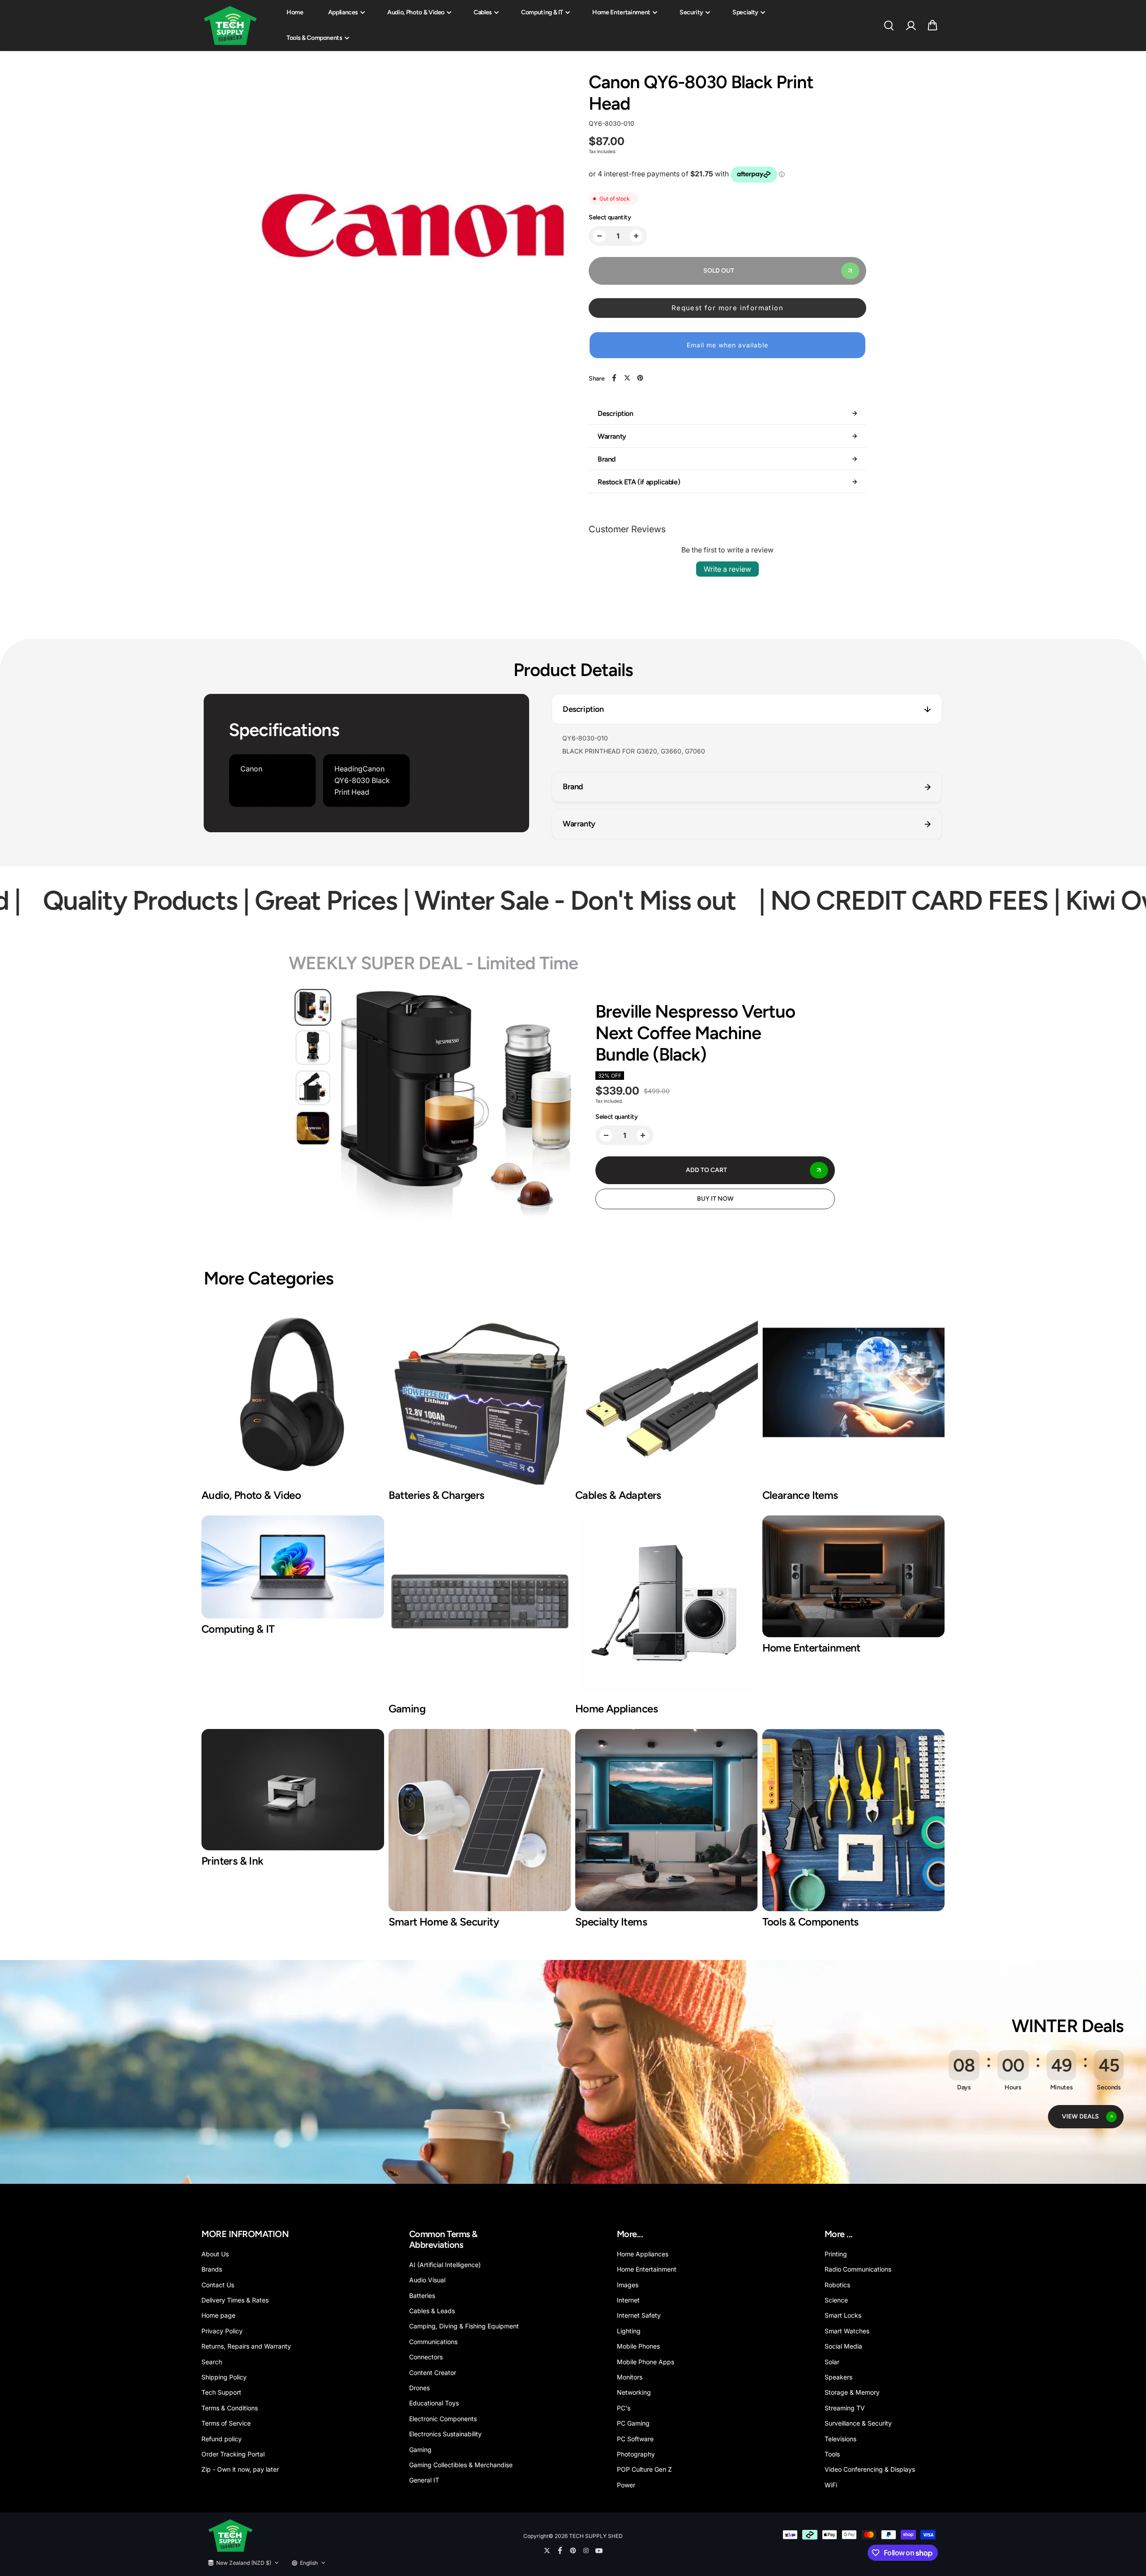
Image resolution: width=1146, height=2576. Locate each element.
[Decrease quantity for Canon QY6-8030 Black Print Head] (599, 236)
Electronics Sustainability (445, 2434)
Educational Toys (434, 2403)
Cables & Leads (432, 2311)
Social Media (843, 2346)
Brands (212, 2269)
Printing (836, 2254)
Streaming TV (845, 2408)
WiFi (831, 2485)
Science (836, 2300)
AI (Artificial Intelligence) (445, 2265)
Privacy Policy (222, 2331)
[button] (932, 26)
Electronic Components (443, 2419)
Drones (419, 2388)
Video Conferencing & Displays (870, 2469)
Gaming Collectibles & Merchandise (461, 2465)
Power (626, 2485)
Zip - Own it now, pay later (240, 2469)
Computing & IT (542, 12)
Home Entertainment (621, 12)
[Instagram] (586, 2550)
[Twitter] (627, 378)
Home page (218, 2315)
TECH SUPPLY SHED (596, 2536)
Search (212, 2362)
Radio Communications (858, 2269)
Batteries (422, 2296)
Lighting (629, 2331)
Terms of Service (226, 2423)
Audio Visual (427, 2280)
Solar (832, 2362)
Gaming (420, 2450)
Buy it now (715, 1199)
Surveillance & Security (858, 2423)
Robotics (837, 2285)
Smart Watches (847, 2331)
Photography (636, 2454)
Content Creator (433, 2373)
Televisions (840, 2439)
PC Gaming (633, 2423)
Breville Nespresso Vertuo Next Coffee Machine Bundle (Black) (695, 1033)
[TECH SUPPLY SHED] (231, 26)
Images (628, 2285)
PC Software (635, 2439)
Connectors (426, 2357)
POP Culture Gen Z (644, 2469)
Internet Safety (639, 2315)
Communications (433, 2342)
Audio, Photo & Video (416, 12)
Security (691, 12)
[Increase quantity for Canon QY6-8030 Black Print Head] (636, 236)
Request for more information (727, 308)
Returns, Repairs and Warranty (246, 2346)
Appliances (343, 12)
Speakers (838, 2377)
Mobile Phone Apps (646, 2362)
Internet (628, 2300)
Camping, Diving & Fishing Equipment (464, 2326)
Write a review (727, 569)
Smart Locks (843, 2315)
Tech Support (221, 2392)
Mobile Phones (638, 2346)
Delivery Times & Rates (235, 2300)
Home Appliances (643, 2254)
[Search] (889, 26)
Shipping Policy (224, 2377)
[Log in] (911, 26)
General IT (424, 2480)
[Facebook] (614, 378)
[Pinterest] (640, 378)
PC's (624, 2408)
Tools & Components (314, 38)
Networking (634, 2392)
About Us (215, 2254)
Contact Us (218, 2285)
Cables (483, 12)
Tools (832, 2454)
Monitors (630, 2377)
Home (295, 12)
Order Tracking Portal (233, 2454)
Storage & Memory (852, 2392)
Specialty (745, 12)
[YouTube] (599, 2550)
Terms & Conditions (230, 2408)
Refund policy (222, 2439)
